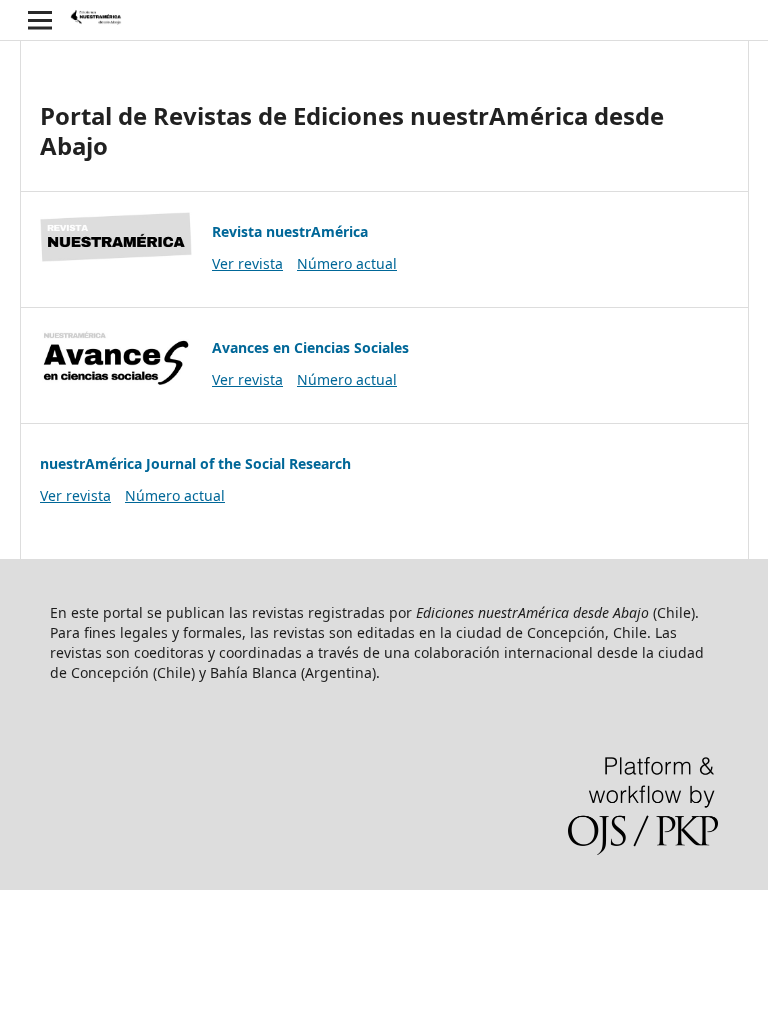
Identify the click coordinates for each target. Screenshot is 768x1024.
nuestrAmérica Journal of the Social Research (195, 463)
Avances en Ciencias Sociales (310, 347)
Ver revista (247, 263)
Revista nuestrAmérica (290, 231)
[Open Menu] (40, 20)
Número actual (347, 263)
